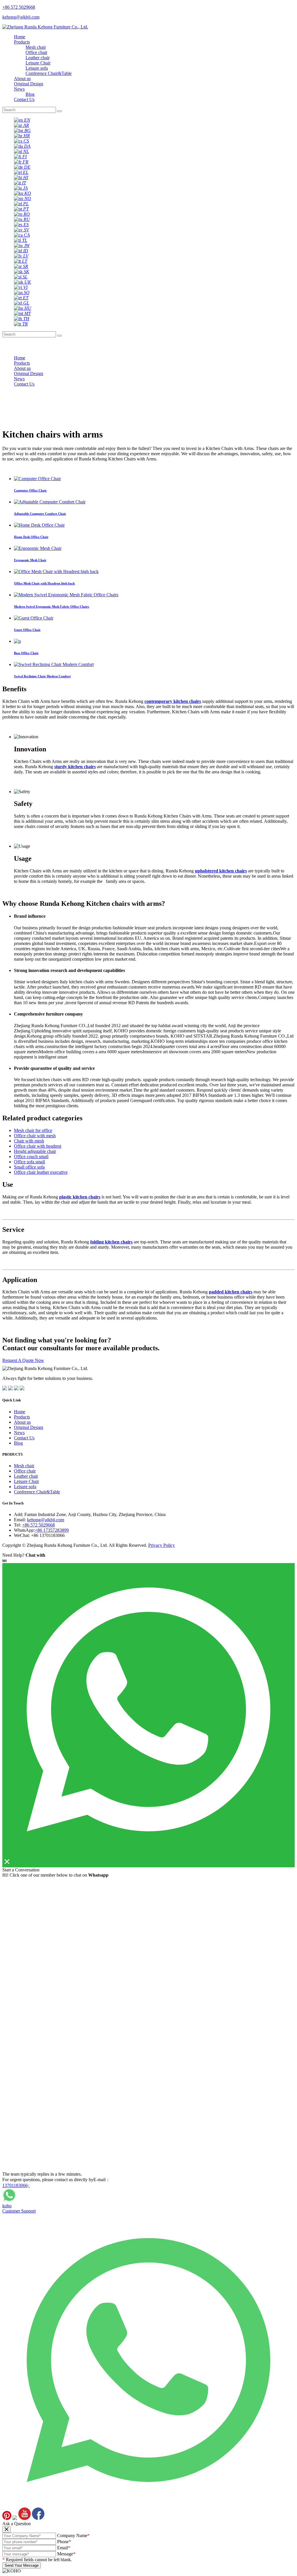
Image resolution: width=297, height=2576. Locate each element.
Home (20, 37)
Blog (30, 94)
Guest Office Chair (27, 630)
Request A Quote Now (23, 1360)
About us (22, 79)
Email (64, 2548)
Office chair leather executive (41, 1172)
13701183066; (16, 2185)
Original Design (29, 84)
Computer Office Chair (30, 490)
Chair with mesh (29, 1141)
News (19, 89)
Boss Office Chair (26, 653)
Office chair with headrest (38, 1146)
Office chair (36, 52)
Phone (64, 2542)
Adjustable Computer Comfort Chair (40, 514)
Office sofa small (29, 1162)
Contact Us (24, 99)
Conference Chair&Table (49, 73)
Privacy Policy (162, 1545)
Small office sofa (29, 1167)
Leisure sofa (37, 68)
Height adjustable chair (35, 1151)
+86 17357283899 (52, 1530)
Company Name (73, 2536)
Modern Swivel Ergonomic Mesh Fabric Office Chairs (51, 606)
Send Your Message (22, 2565)
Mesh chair (36, 47)
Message (66, 2554)
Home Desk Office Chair (31, 537)
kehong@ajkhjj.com (46, 1520)
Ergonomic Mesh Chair (30, 560)
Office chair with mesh (35, 1136)
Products (22, 42)
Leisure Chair (38, 63)
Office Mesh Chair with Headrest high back (44, 583)
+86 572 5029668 (38, 1525)
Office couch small (31, 1156)
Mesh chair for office (33, 1130)
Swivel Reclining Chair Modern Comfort (42, 676)
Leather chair (38, 58)
